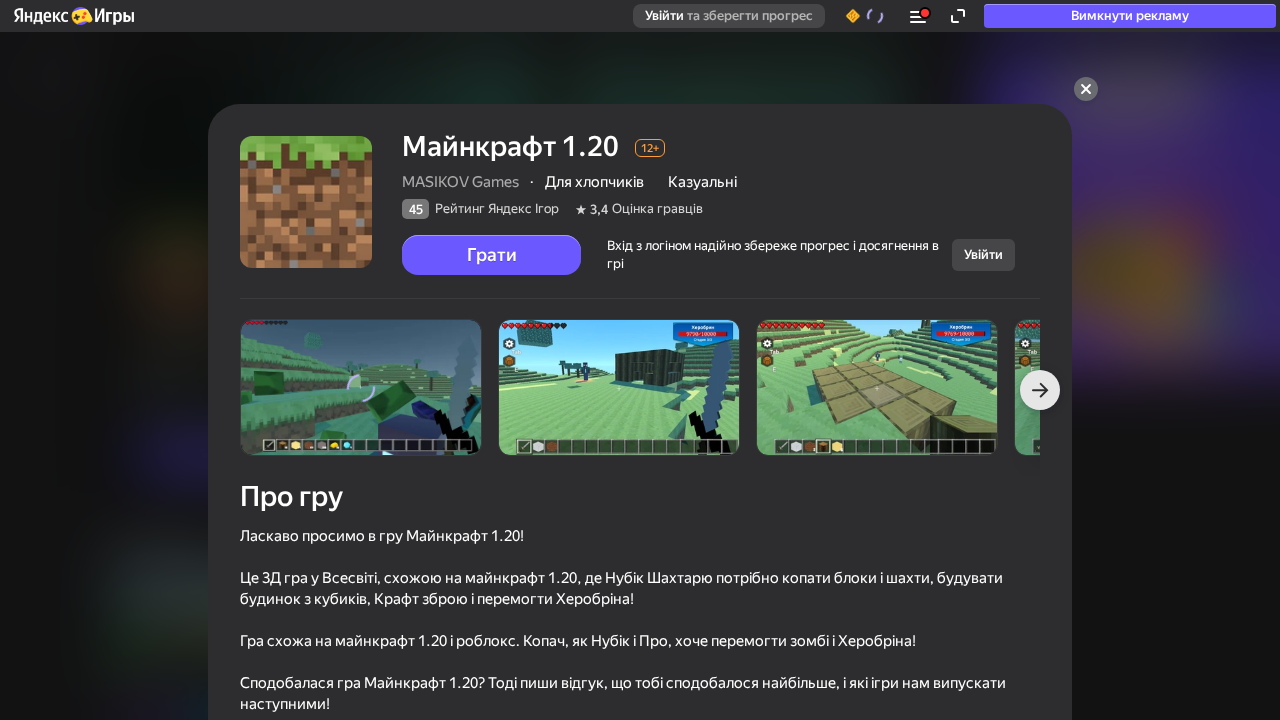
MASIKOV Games (460, 182)
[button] (73, 16)
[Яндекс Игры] (73, 16)
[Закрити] (1086, 89)
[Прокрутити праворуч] (1040, 390)
